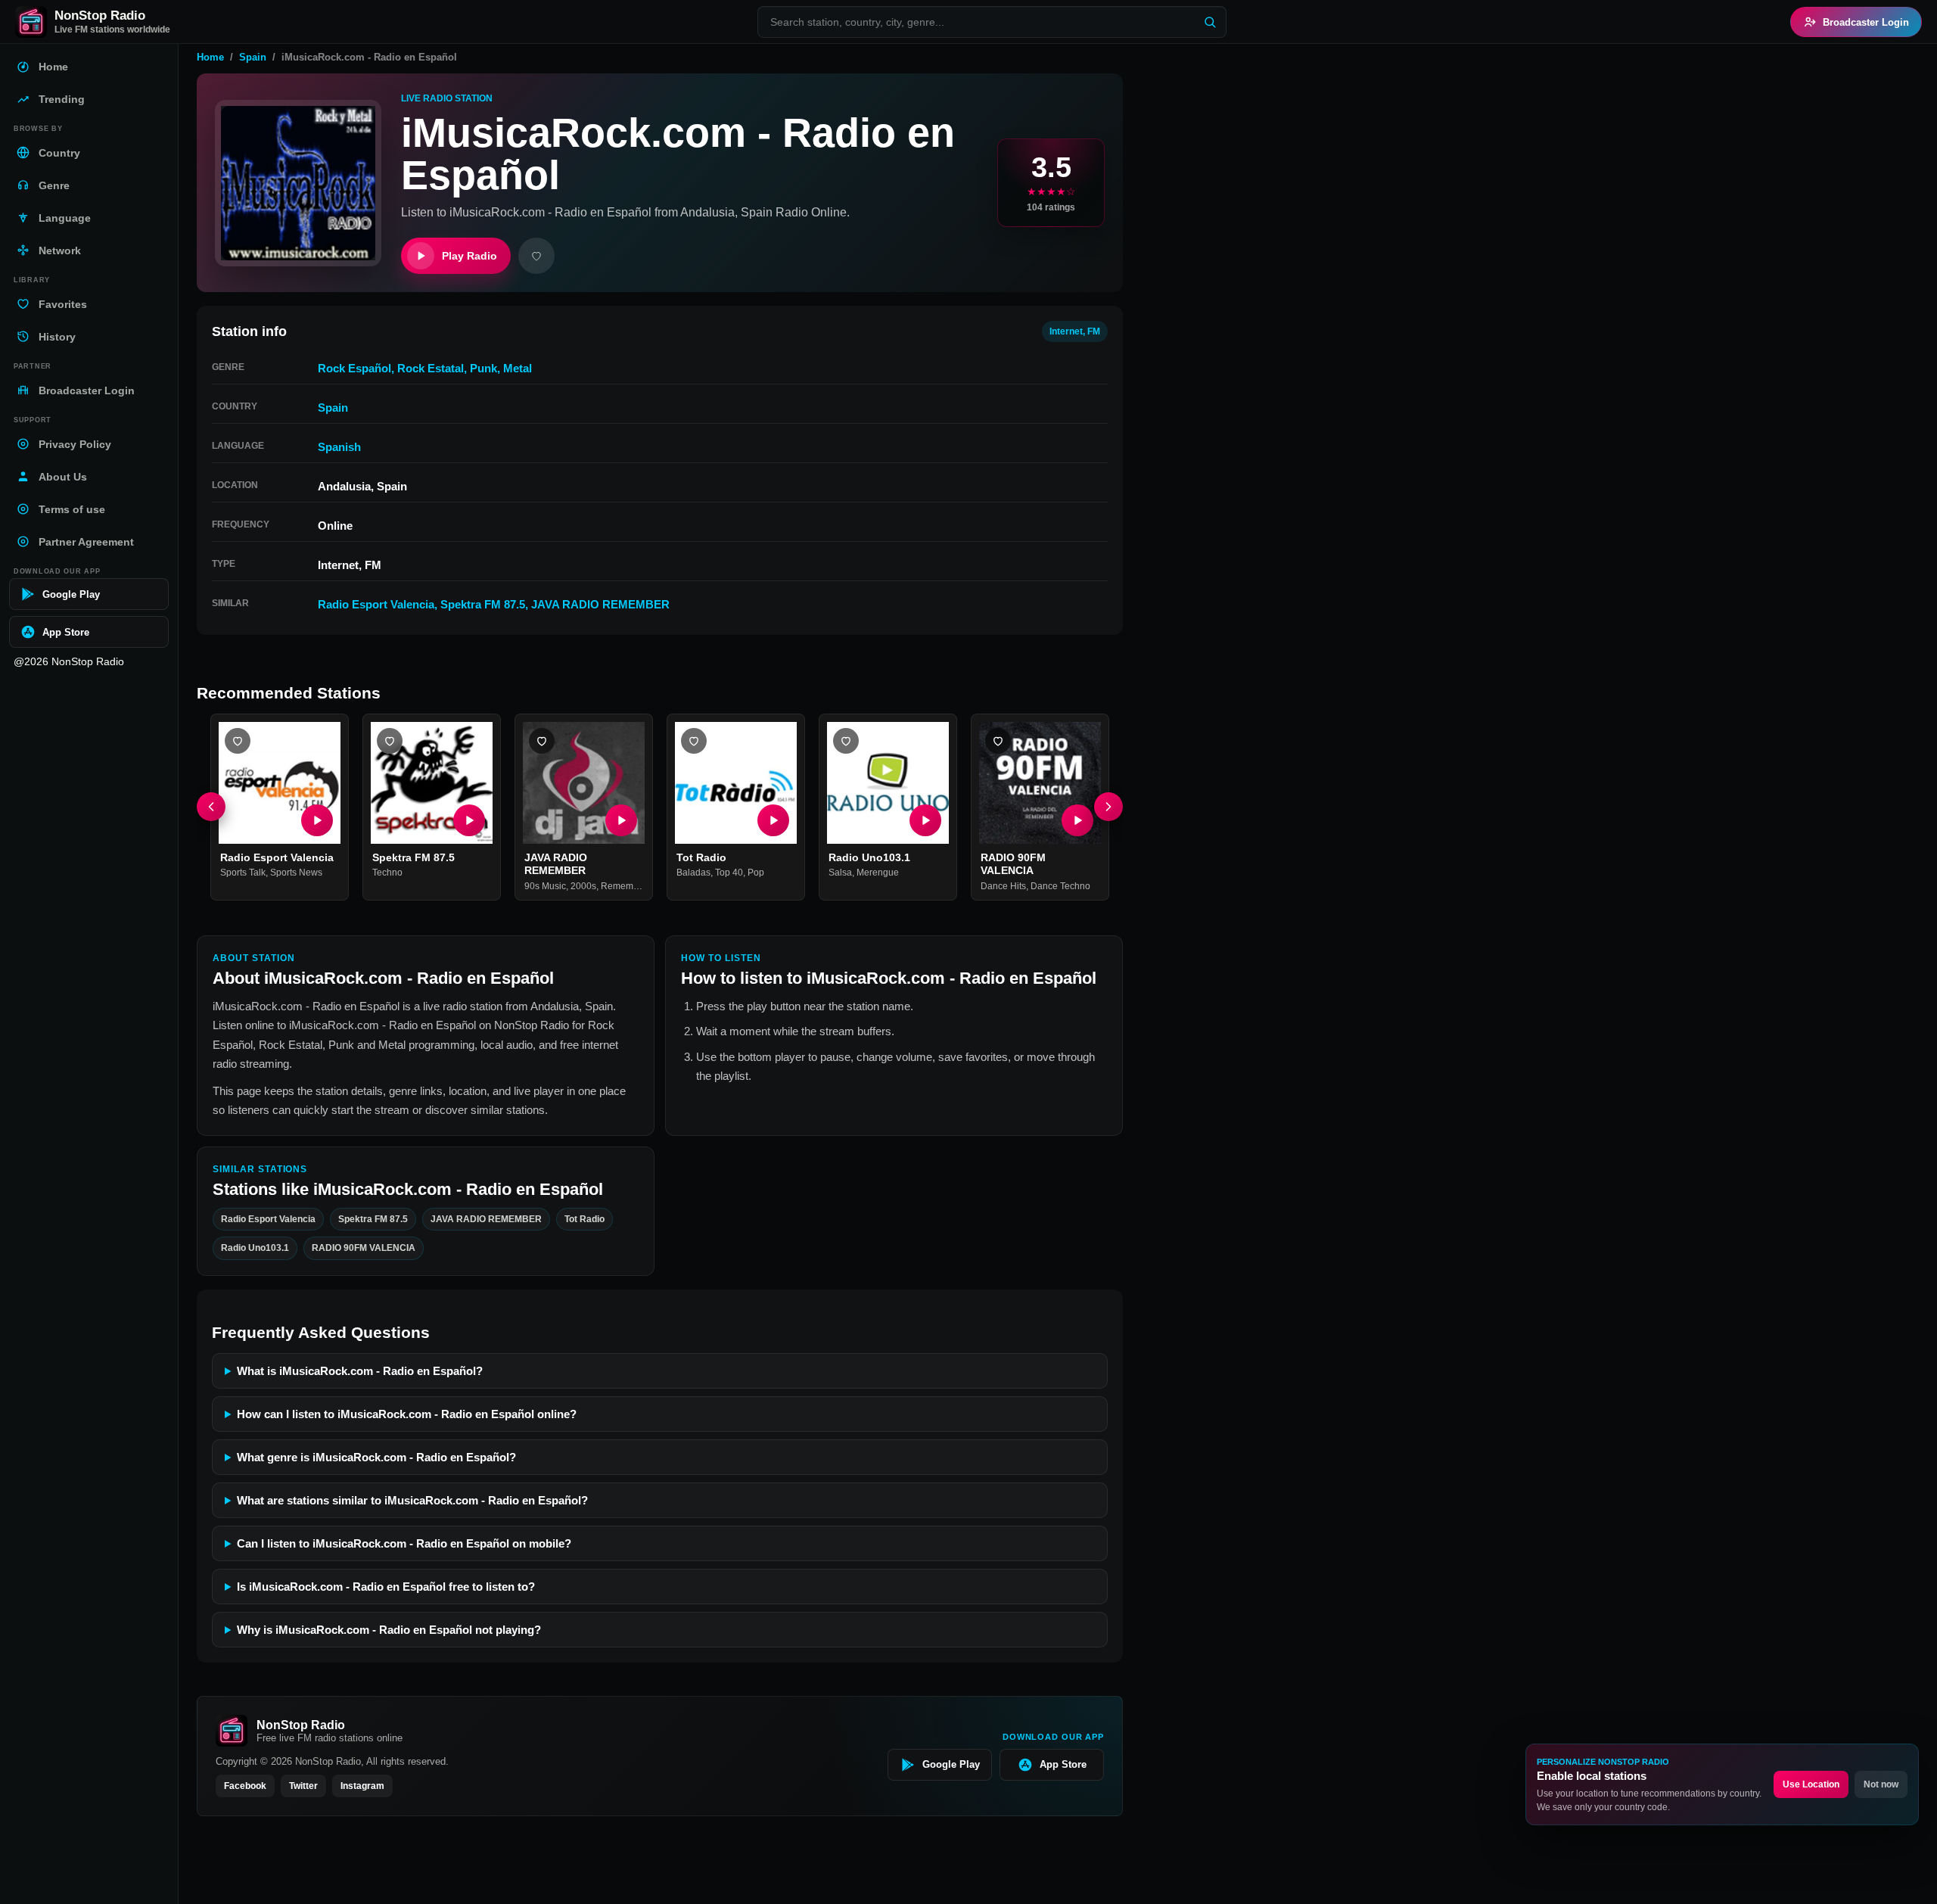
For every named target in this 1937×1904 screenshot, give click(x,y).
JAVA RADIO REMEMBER (600, 604)
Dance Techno (1060, 886)
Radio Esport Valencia (376, 604)
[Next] (1108, 807)
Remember (623, 886)
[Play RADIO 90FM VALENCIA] (1077, 820)
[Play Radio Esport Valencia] (317, 820)
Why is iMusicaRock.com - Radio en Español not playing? (389, 1630)
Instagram (362, 1786)
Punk (483, 368)
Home (210, 57)
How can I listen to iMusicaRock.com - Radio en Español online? (407, 1414)
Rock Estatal (431, 368)
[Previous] (211, 807)
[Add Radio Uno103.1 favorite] (846, 741)
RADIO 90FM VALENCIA (1013, 864)
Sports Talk (243, 873)
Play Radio (469, 256)
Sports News (296, 873)
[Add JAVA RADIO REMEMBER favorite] (542, 741)
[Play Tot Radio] (773, 820)
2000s (583, 886)
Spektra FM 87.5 (483, 604)
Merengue (878, 873)
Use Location (1811, 1784)
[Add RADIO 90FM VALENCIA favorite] (998, 741)
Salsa (840, 873)
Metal (518, 368)
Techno (387, 873)
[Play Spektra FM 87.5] (469, 820)
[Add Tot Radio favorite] (694, 741)
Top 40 (729, 873)
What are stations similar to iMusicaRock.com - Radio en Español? (412, 1500)
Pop (756, 873)
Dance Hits (1003, 886)
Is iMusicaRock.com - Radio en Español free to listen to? (386, 1587)
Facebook (245, 1786)
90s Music (545, 886)
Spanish (339, 447)
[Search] (1210, 22)
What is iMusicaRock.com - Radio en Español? (360, 1371)
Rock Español (354, 368)
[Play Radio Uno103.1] (925, 820)
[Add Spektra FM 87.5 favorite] (390, 741)
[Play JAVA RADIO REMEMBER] (621, 820)
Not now (1881, 1784)
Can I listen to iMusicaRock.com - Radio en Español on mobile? (404, 1543)
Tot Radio (701, 857)
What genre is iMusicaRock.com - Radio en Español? (376, 1457)
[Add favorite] (536, 256)
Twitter (303, 1786)
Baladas (693, 873)
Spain (253, 57)
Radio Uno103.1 (869, 857)
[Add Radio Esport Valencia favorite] (238, 741)
